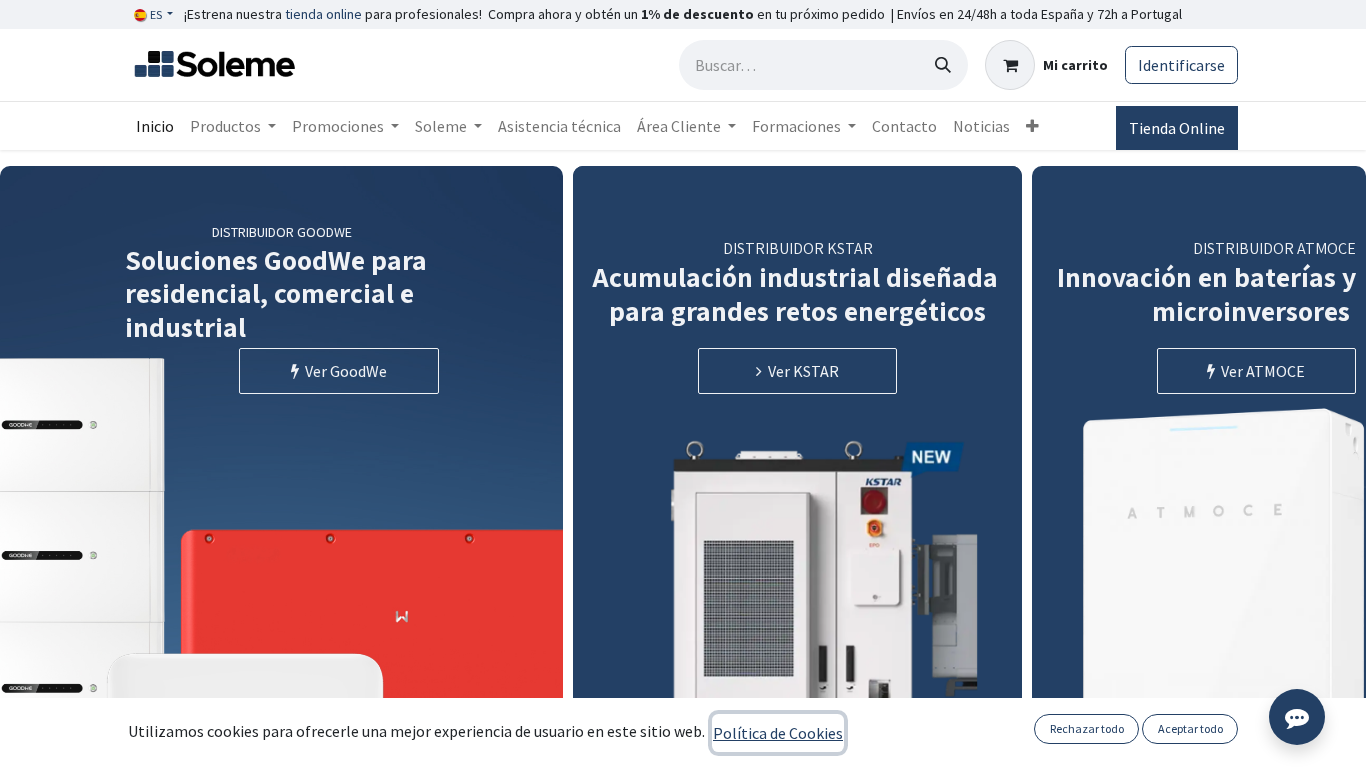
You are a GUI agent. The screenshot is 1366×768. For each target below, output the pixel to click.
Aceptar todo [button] (1190, 728)
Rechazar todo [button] (1087, 728)
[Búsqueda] (943, 65)
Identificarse (1181, 65)
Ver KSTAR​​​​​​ (800, 371)
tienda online (323, 14)
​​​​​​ (1260, 371)
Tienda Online (1177, 128)
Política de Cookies (778, 733)
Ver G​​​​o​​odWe (343, 371)
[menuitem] (155, 126)
